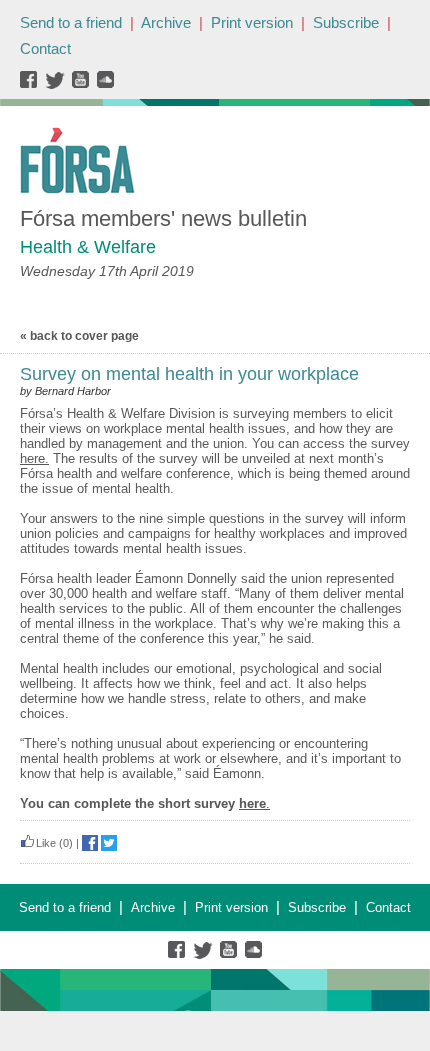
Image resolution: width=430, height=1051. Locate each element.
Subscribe (346, 22)
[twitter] (57, 84)
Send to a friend (71, 22)
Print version (252, 22)
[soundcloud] (104, 84)
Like (46, 843)
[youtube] (82, 84)
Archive (166, 22)
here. (34, 458)
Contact (45, 48)
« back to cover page (79, 336)
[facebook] (32, 84)
